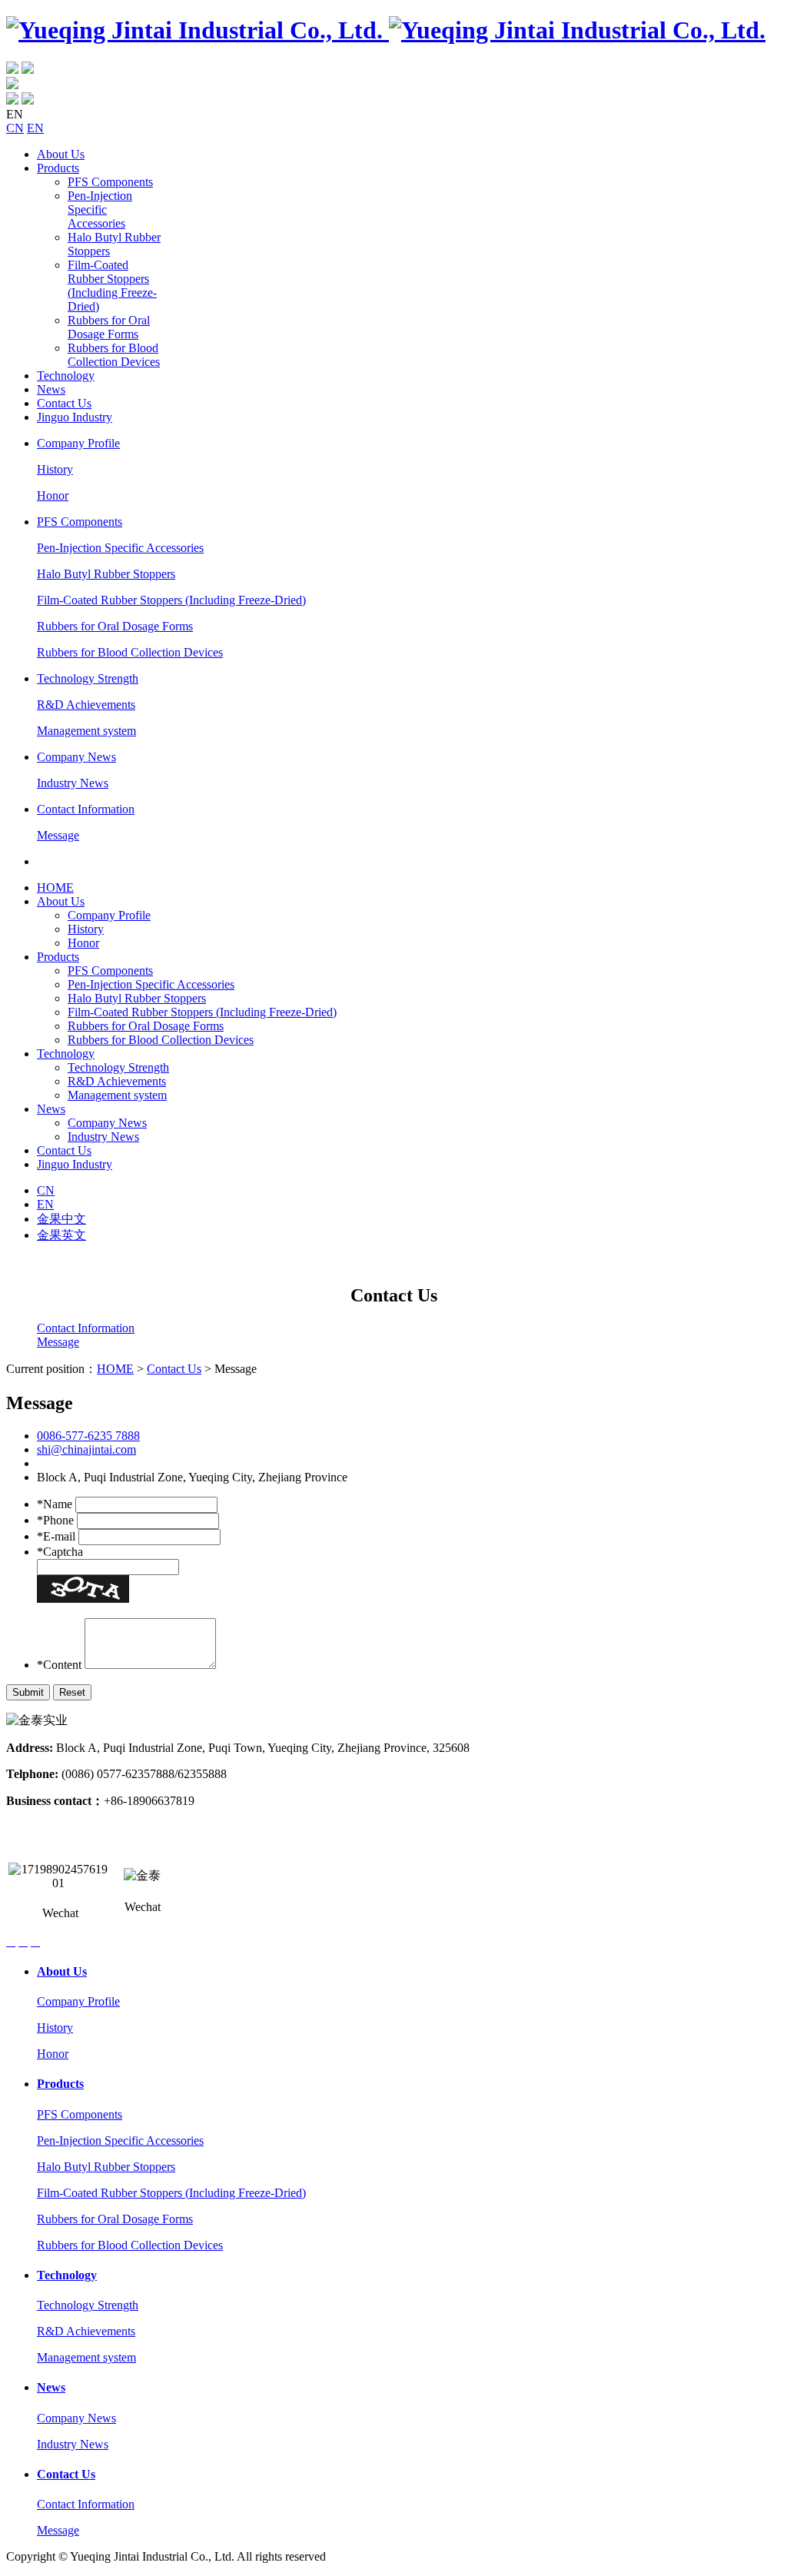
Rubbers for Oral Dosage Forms (109, 327)
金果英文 (61, 1235)
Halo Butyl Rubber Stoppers (106, 574)
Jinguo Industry (75, 417)
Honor (53, 495)
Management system (86, 731)
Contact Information (86, 809)
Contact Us (64, 403)
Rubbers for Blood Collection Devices (114, 355)
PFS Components (110, 182)
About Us (61, 154)
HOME (55, 887)
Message (58, 835)
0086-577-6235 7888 (88, 1436)
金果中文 (61, 1219)
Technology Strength (88, 678)
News (51, 389)
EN (35, 128)
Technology (66, 376)
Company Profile (78, 443)
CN (15, 128)
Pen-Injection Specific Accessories (100, 209)
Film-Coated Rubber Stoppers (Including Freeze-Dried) (112, 286)
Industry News (73, 783)
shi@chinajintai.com (86, 1449)
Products (58, 168)
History (55, 469)
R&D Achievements (86, 705)
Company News (76, 757)
